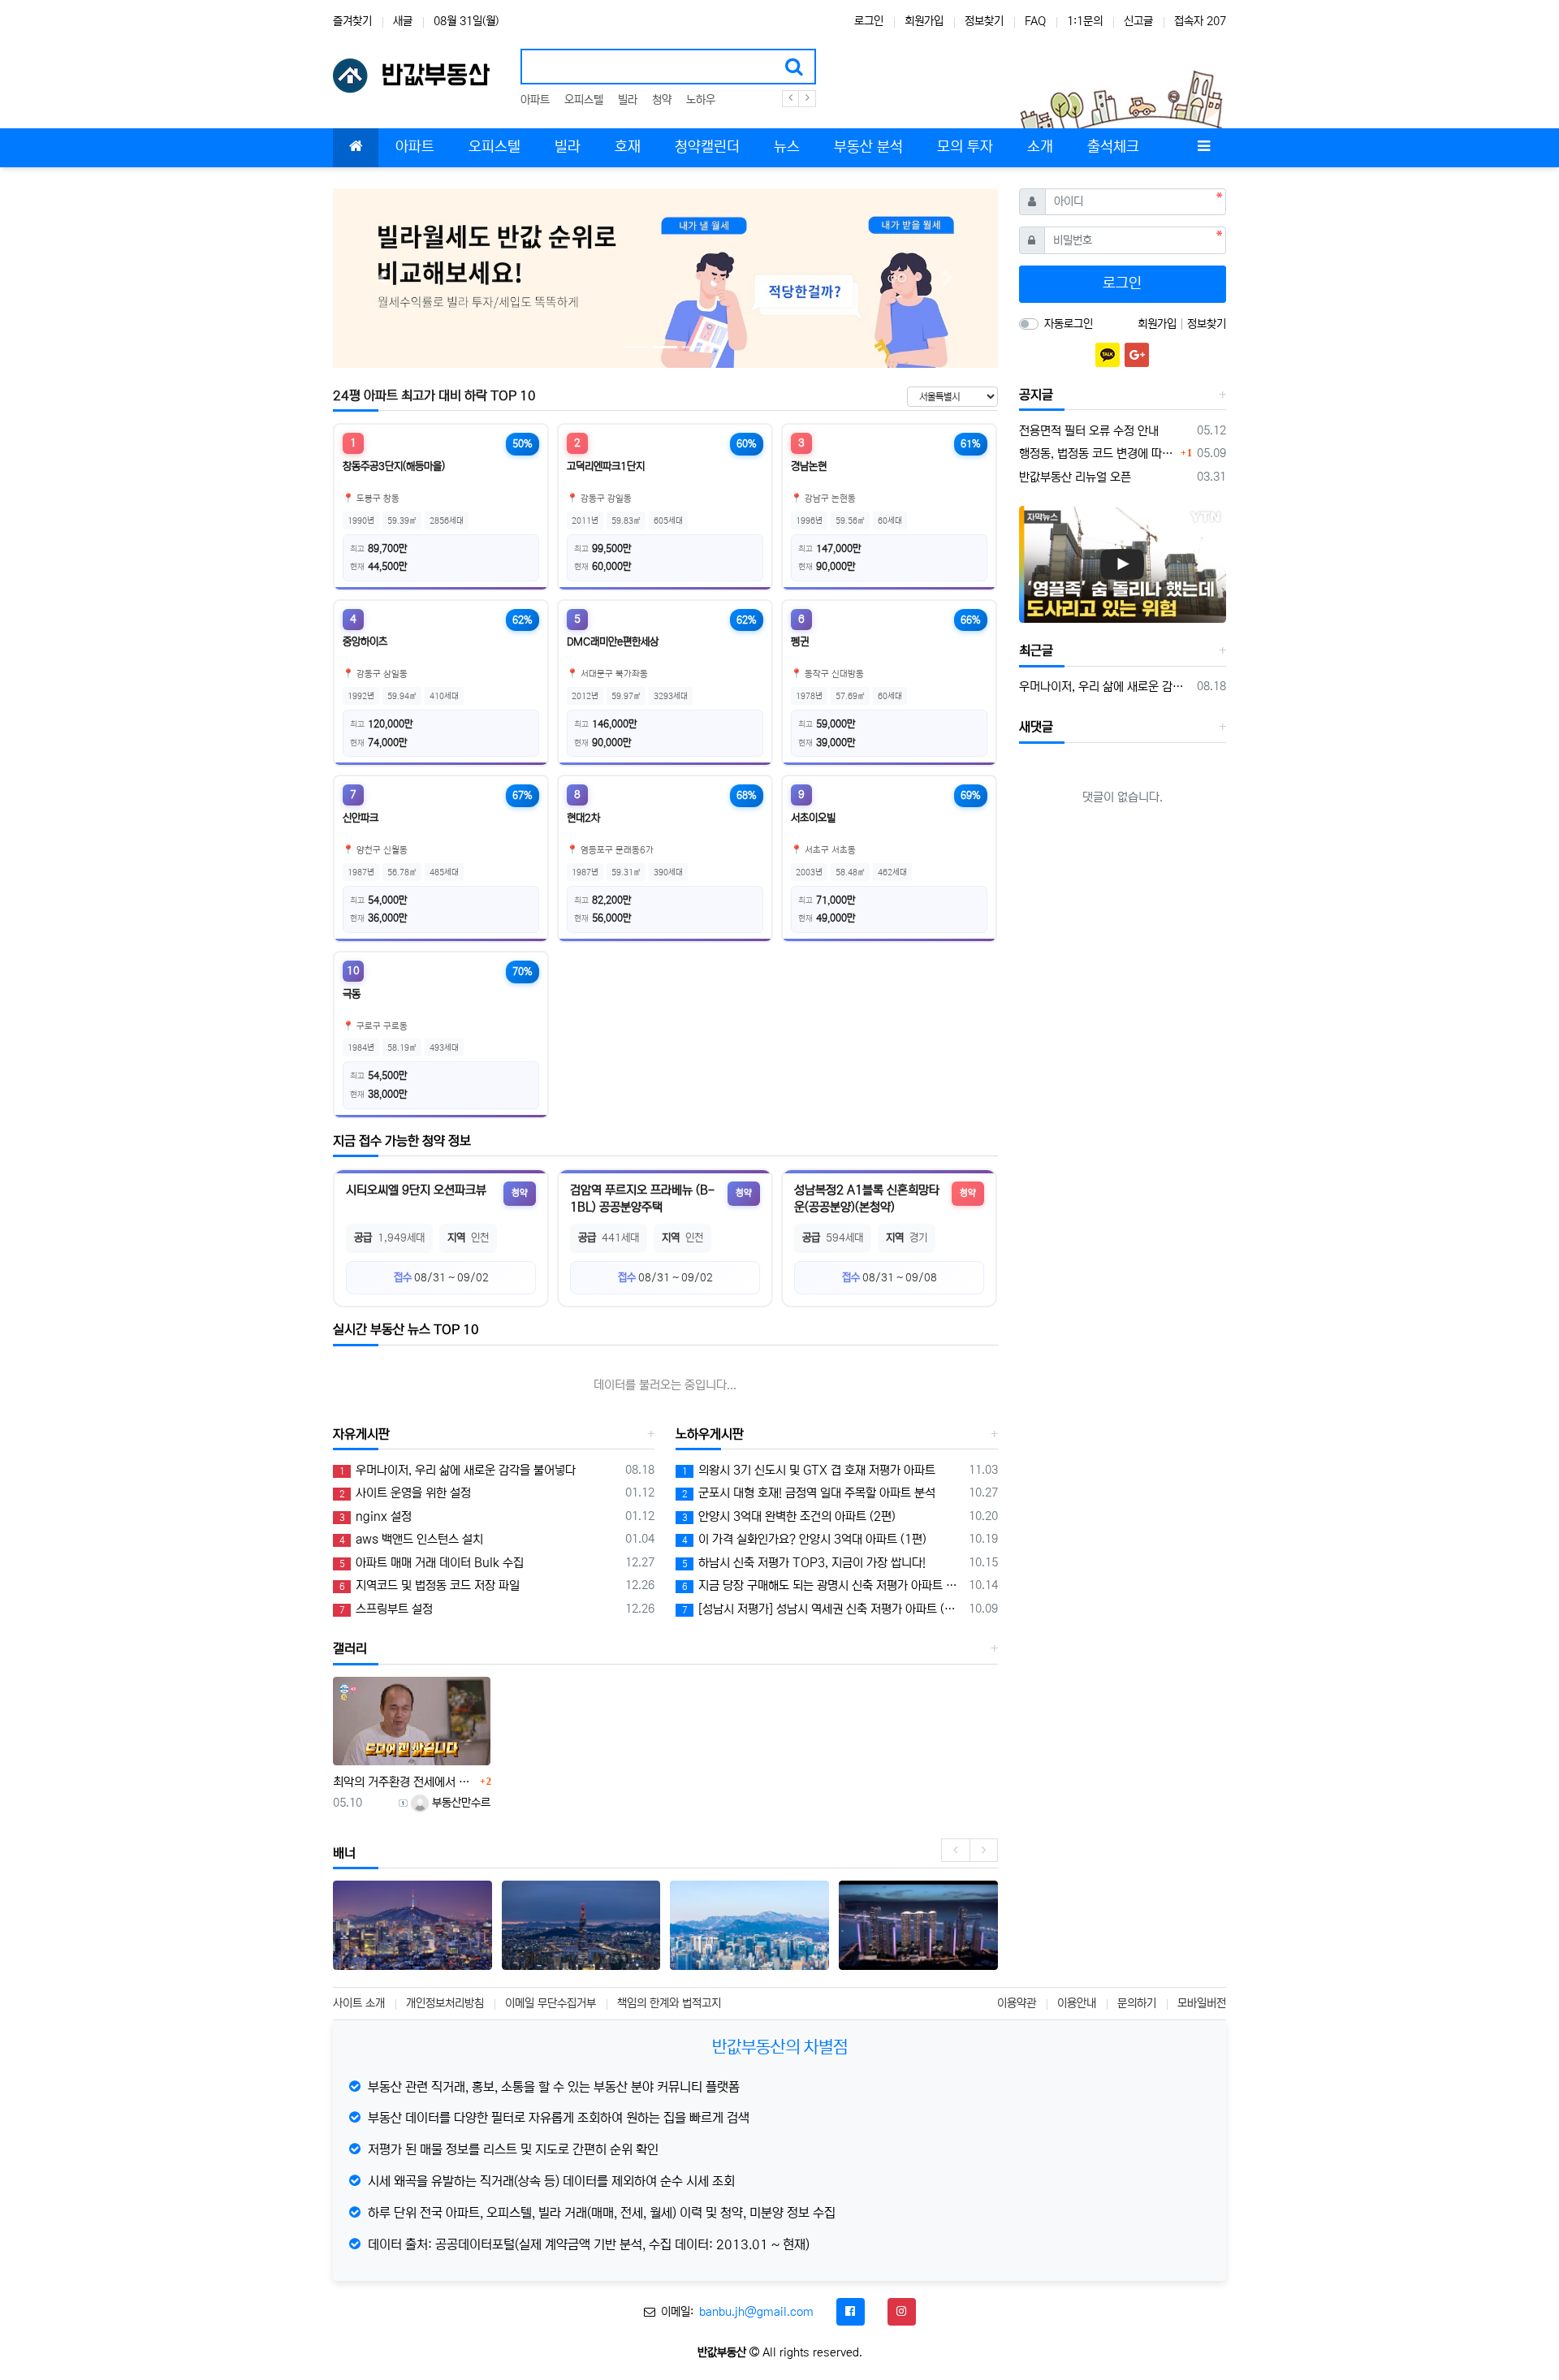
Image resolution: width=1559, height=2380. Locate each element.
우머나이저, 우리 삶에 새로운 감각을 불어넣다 (458, 1470)
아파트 (535, 100)
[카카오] (1108, 355)
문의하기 (1137, 2003)
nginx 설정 (376, 1516)
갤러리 (350, 1648)
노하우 (701, 100)
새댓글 (1036, 727)
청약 (662, 100)
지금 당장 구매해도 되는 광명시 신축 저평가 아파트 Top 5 (822, 1585)
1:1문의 (1085, 21)
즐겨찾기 (352, 21)
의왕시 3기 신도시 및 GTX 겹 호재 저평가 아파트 (809, 1470)
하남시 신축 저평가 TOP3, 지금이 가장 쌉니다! (804, 1563)
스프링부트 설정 (386, 1609)
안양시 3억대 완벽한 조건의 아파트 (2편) (789, 1516)
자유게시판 (361, 1434)
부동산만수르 (460, 1803)
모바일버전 (1202, 2003)
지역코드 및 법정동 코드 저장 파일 (430, 1585)
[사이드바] (1203, 148)
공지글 (1036, 395)
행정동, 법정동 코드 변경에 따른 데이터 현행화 (1098, 454)
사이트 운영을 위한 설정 (405, 1493)
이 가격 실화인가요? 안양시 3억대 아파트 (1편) (804, 1539)
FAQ (1035, 21)
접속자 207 (1200, 21)
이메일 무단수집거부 (551, 2003)
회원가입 (924, 21)
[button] (383, 278)
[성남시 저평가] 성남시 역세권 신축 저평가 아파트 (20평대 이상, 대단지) (822, 1609)
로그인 (869, 21)
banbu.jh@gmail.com (756, 2312)
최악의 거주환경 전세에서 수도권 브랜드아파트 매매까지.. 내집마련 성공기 (404, 1782)
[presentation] (955, 1850)
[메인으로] (356, 148)
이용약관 (1017, 2003)
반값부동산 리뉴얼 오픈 (1075, 477)
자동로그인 (1069, 324)
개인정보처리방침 (445, 2003)
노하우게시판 (710, 1434)
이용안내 (1077, 2003)
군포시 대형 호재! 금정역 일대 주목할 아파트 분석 (809, 1493)
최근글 (1036, 650)
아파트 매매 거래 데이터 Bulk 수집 (432, 1563)
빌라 (628, 100)
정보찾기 (984, 21)
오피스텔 (584, 100)
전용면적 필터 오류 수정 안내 (1089, 431)
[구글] (1137, 355)
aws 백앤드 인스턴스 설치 (411, 1539)
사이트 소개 (359, 2003)
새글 (403, 21)
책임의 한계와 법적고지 (669, 2003)
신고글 (1138, 21)
